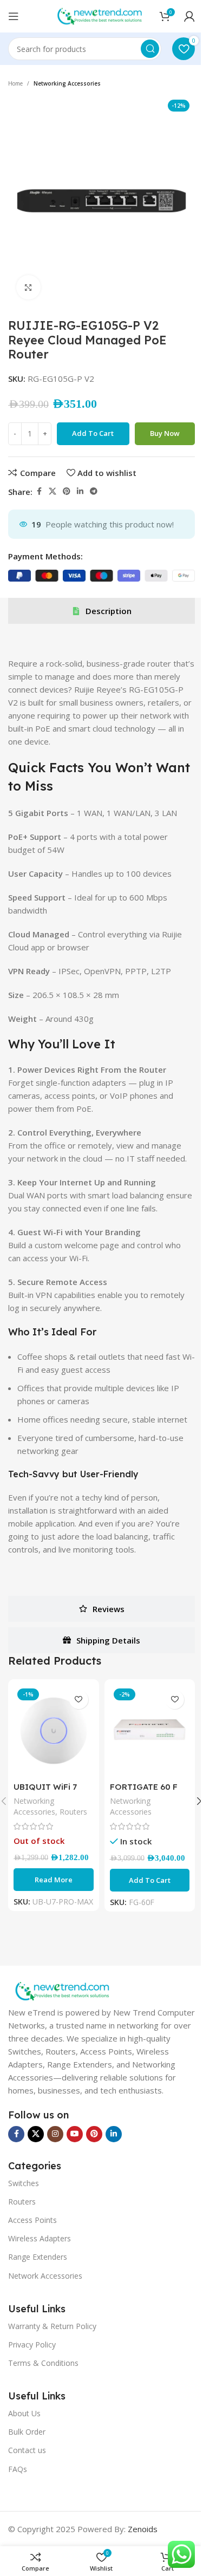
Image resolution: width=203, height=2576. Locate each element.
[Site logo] (100, 15)
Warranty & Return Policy (52, 2326)
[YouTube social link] (75, 2134)
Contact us (27, 2450)
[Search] (150, 49)
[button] (150, 1880)
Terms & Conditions (43, 2363)
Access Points (32, 2220)
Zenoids (143, 2529)
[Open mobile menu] (14, 16)
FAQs (18, 2469)
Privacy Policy (32, 2345)
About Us (24, 2413)
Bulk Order (27, 2432)
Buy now (165, 433)
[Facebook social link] (39, 491)
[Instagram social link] (55, 2134)
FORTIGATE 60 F (144, 1787)
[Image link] (62, 1990)
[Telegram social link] (94, 491)
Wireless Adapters (40, 2238)
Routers (73, 1812)
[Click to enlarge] (28, 287)
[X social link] (53, 491)
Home (15, 83)
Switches (24, 2183)
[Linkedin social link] (80, 491)
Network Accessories (45, 2276)
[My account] (189, 16)
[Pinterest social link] (67, 491)
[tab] (101, 611)
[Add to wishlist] (79, 1700)
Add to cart (93, 433)
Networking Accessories (67, 83)
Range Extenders (38, 2257)
